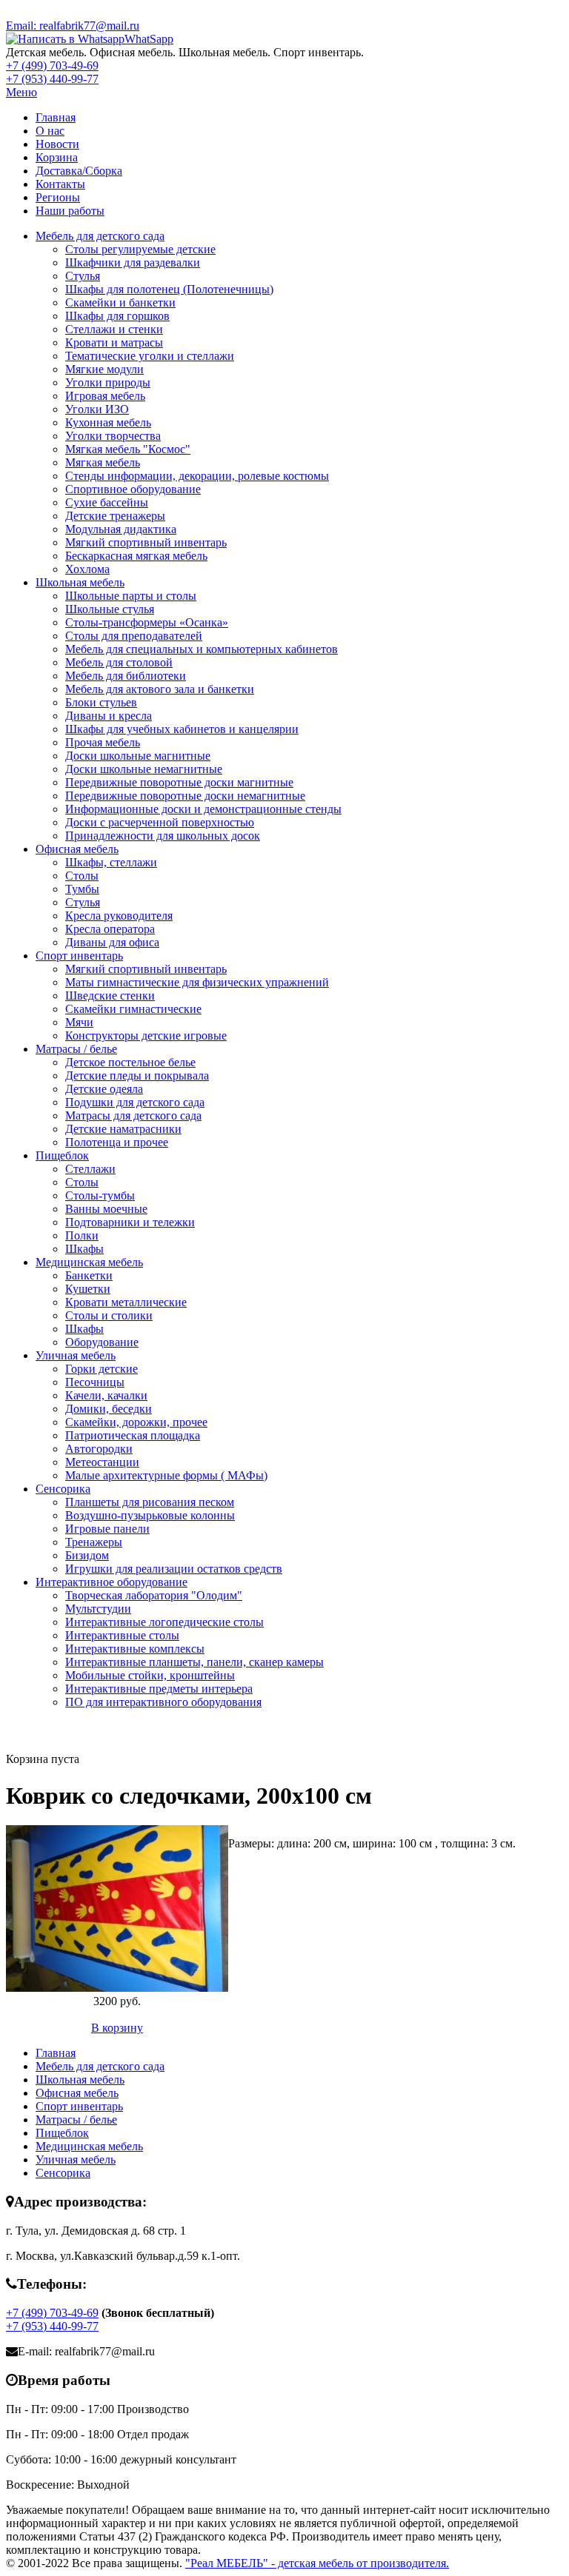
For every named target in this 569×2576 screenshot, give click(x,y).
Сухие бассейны (107, 502)
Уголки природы (108, 382)
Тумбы (82, 889)
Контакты (60, 184)
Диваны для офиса (112, 942)
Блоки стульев (101, 702)
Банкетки (89, 1275)
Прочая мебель (103, 742)
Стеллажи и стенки (114, 329)
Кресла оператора (110, 929)
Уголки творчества (113, 436)
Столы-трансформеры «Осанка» (147, 622)
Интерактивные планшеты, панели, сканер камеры (194, 1662)
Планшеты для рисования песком (150, 1502)
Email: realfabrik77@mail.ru (73, 26)
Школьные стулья (110, 609)
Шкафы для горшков (117, 316)
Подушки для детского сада (135, 1102)
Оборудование (102, 1342)
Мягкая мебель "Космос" (128, 449)
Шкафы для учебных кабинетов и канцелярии (182, 729)
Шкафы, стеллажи (111, 862)
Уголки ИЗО (97, 409)
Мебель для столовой (119, 662)
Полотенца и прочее (117, 1142)
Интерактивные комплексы (135, 1649)
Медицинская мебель (89, 1262)
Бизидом (87, 1555)
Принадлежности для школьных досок (163, 836)
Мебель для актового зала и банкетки (160, 689)
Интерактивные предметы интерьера (159, 1689)
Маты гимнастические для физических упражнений (197, 982)
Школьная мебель (80, 582)
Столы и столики (109, 1315)
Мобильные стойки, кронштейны (150, 1675)
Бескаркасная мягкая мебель (136, 556)
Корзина (57, 157)
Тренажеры (94, 1542)
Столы (82, 876)
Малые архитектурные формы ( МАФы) (166, 1475)
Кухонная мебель (108, 422)
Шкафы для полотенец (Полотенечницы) (169, 289)
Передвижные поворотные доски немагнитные (185, 796)
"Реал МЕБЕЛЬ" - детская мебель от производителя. (317, 2563)
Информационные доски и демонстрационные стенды (203, 809)
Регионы (58, 197)
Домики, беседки (109, 1409)
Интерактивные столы (122, 1635)
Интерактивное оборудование (112, 1582)
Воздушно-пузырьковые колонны (150, 1515)
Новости (57, 144)
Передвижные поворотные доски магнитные (179, 782)
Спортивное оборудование (133, 489)
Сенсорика (63, 1489)
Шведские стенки (110, 996)
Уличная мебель (76, 1355)
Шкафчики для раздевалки (133, 262)
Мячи (79, 1022)
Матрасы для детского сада (133, 1115)
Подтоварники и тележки (130, 1222)
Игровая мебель (105, 396)
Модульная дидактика (121, 529)
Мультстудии (98, 1609)
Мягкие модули (104, 369)
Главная (56, 117)
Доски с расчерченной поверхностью (160, 822)
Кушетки (88, 1289)
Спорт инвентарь (79, 956)
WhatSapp (149, 39)
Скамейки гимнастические (133, 1009)
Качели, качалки (106, 1395)
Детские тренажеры (115, 516)
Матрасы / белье (76, 1049)
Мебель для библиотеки (126, 676)
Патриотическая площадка (133, 1435)
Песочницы (95, 1382)
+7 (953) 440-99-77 (52, 79)
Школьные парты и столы (131, 596)
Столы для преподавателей (134, 636)
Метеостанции (102, 1462)
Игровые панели (107, 1529)
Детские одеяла (104, 1089)
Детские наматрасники (123, 1129)
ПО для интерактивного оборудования (163, 1702)
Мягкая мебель (103, 462)
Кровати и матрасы (114, 342)
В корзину (117, 2028)
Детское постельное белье (130, 1062)
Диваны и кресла (109, 716)
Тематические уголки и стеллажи (150, 356)
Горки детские (102, 1369)
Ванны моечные (106, 1209)
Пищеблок (62, 1155)
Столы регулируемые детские (140, 249)
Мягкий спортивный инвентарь (146, 542)
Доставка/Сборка (79, 171)
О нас (50, 131)
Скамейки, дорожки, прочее (136, 1422)
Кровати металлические (126, 1302)
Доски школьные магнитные (138, 756)
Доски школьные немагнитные (144, 769)
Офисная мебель (77, 849)
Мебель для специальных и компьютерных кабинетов (202, 649)
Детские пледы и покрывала (137, 1075)
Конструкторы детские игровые (146, 1036)
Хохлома (87, 569)
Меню (21, 92)
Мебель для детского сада (100, 236)
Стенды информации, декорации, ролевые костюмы (197, 476)
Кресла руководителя (119, 916)
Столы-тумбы (100, 1195)
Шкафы (84, 1249)
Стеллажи (90, 1169)
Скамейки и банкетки (120, 302)
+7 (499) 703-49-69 (52, 66)
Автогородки (99, 1449)
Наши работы (70, 211)
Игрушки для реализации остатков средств (174, 1569)
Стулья (83, 276)
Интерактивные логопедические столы (164, 1622)
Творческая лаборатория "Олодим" (154, 1595)
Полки (82, 1235)
